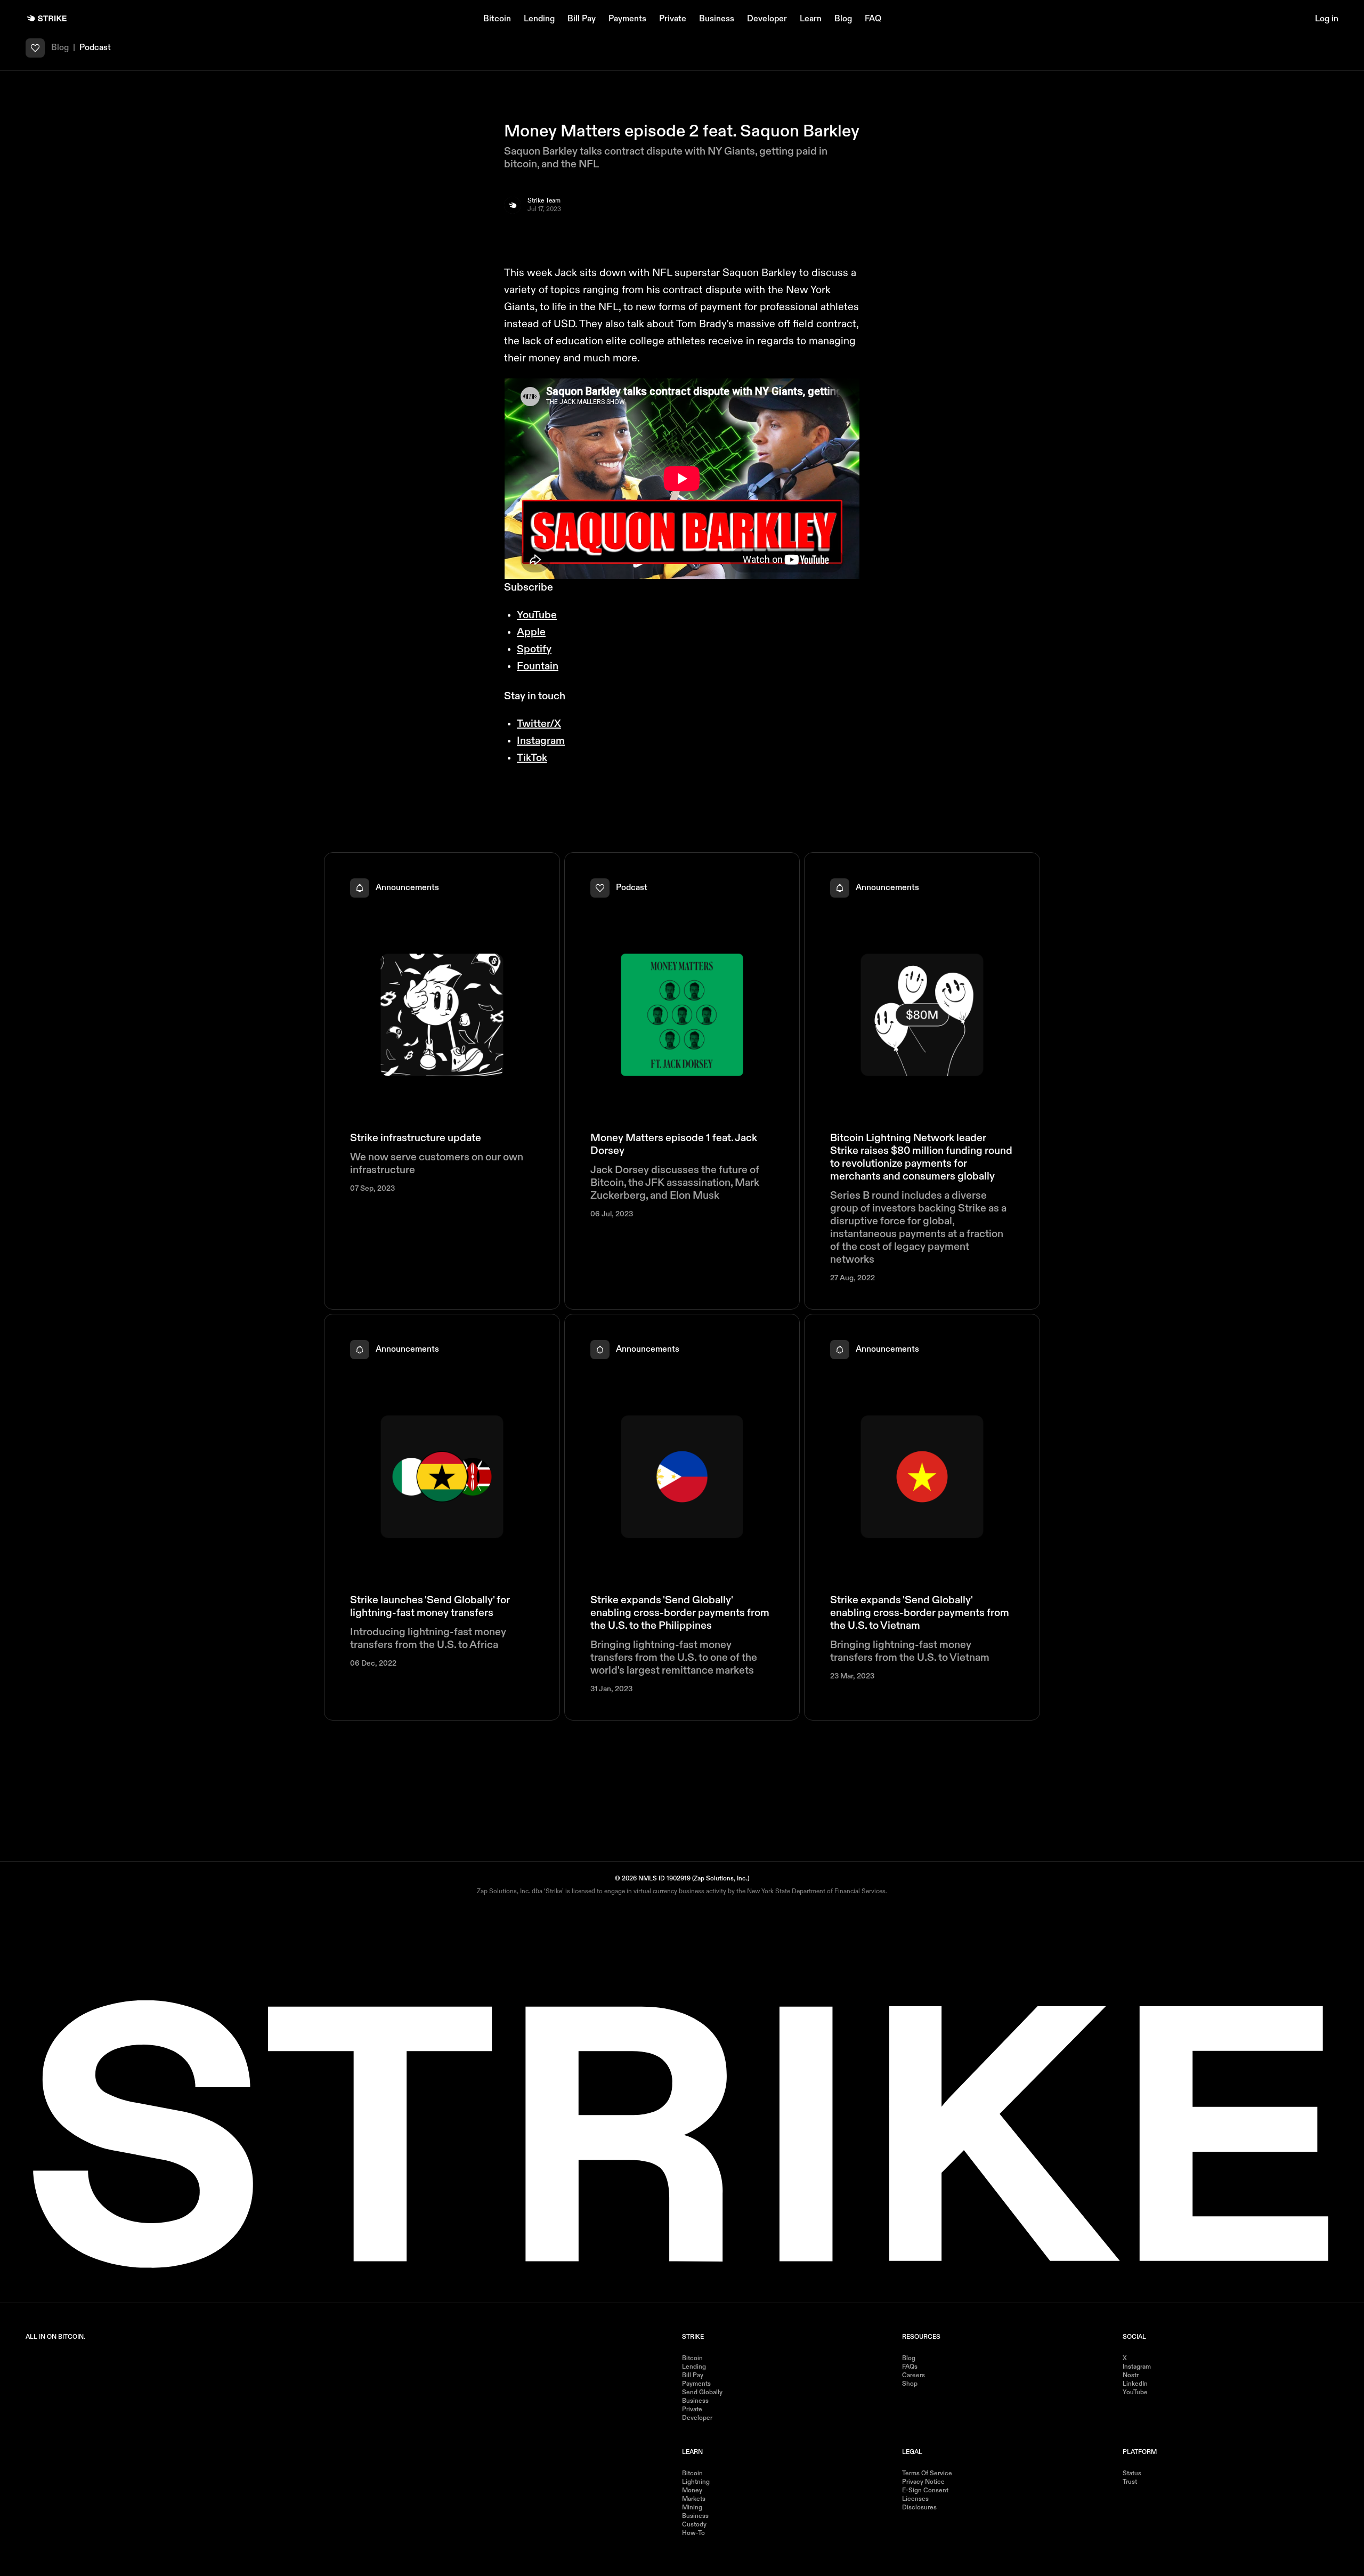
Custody (694, 2525)
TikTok (532, 758)
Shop (910, 2384)
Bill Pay (582, 19)
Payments (627, 19)
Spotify (534, 650)
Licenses (915, 2499)
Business (717, 19)
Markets (694, 2499)
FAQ (873, 19)
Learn (811, 19)
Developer (767, 19)
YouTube (537, 616)
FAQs (910, 2367)
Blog (843, 19)
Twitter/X (539, 724)
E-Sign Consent (925, 2491)
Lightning (696, 2482)
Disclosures (919, 2508)
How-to (693, 2533)
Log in (1327, 19)
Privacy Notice (923, 2482)
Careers (914, 2376)
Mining (692, 2508)
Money (692, 2491)
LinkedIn (1135, 2384)
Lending (539, 19)
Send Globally (702, 2393)
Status (1132, 2474)
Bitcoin (497, 19)
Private (673, 19)
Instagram (541, 741)
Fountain (538, 667)
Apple (531, 633)
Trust (1130, 2482)
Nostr (1131, 2376)
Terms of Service (927, 2474)
